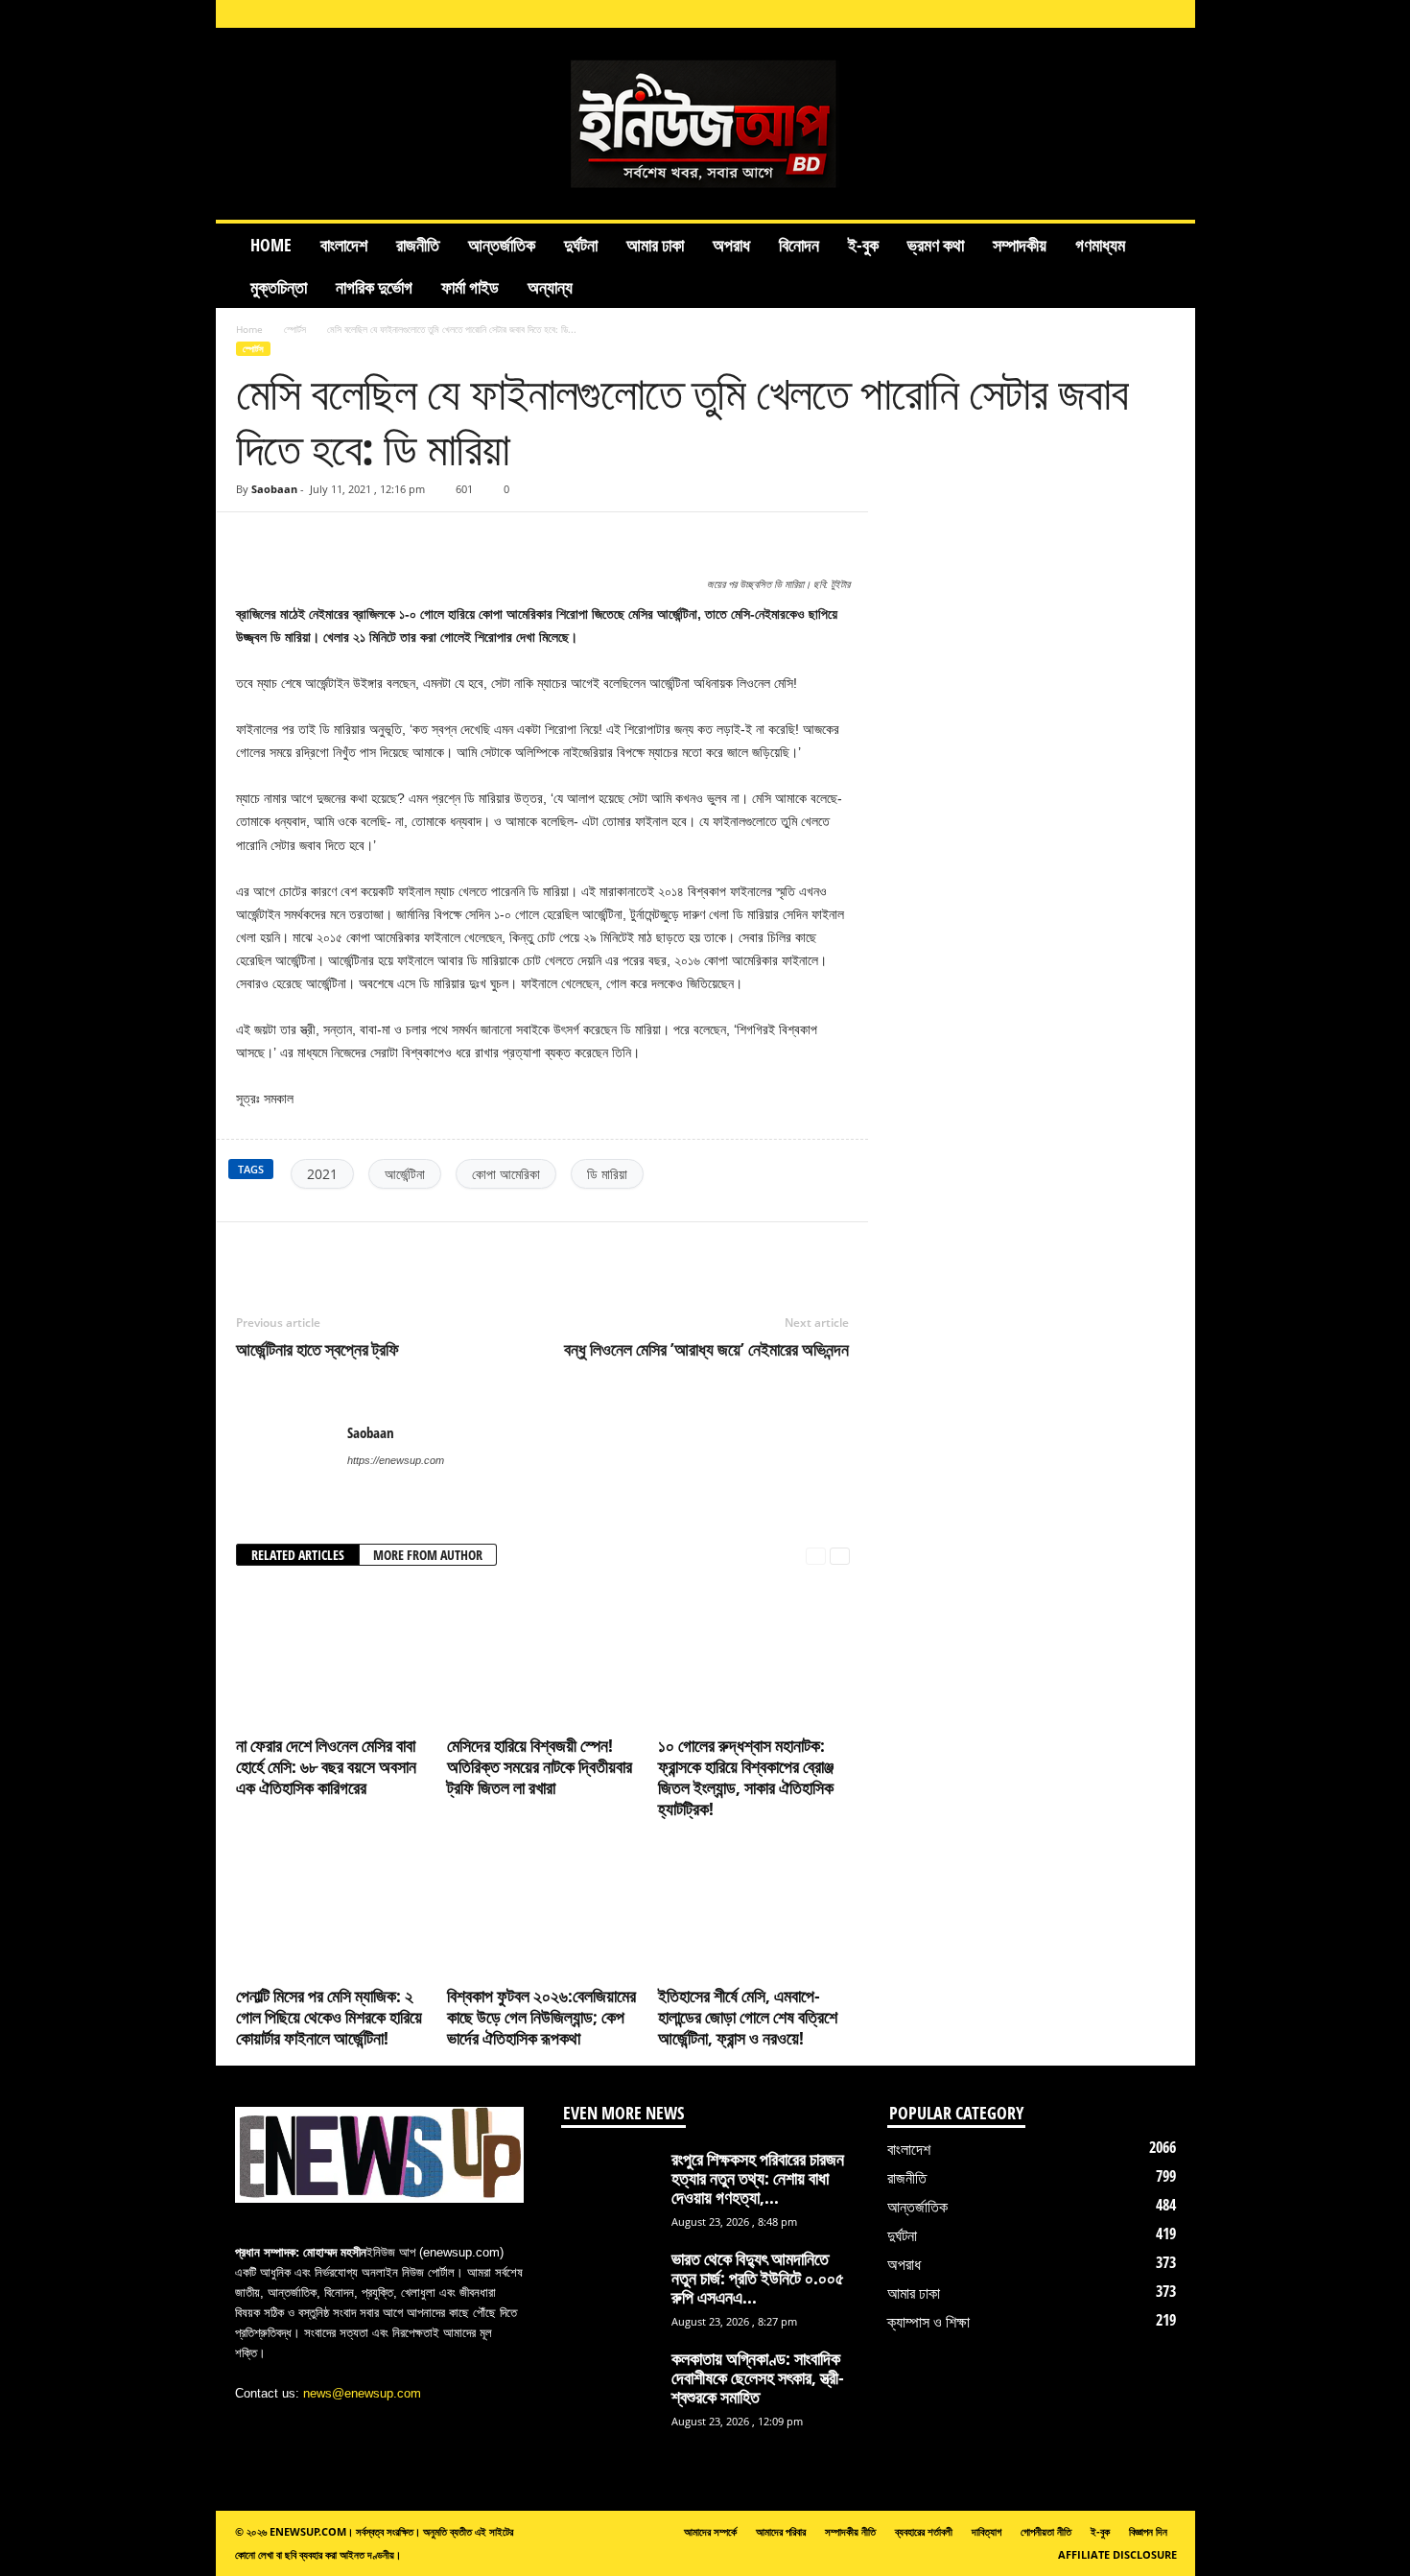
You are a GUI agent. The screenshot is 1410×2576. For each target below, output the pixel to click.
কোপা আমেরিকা (506, 1174)
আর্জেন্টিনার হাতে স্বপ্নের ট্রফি (317, 1349)
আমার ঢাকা (655, 245)
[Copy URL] (292, 541)
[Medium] (1110, 14)
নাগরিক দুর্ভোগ (374, 287)
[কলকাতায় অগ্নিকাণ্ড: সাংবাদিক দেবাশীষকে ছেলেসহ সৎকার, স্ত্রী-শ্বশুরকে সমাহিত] (609, 2385)
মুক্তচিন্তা (279, 287)
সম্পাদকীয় (1020, 245)
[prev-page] (816, 1556)
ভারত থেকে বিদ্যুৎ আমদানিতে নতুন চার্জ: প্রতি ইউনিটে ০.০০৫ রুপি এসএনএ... (758, 2278)
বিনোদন (799, 245)
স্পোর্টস (295, 329)
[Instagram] (1050, 14)
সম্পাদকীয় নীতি (850, 2531)
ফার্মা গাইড (470, 287)
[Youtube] (1169, 14)
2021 (322, 1174)
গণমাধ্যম (1100, 245)
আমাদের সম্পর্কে (710, 2531)
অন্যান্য (550, 287)
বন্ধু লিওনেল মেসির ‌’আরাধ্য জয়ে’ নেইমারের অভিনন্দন (706, 1349)
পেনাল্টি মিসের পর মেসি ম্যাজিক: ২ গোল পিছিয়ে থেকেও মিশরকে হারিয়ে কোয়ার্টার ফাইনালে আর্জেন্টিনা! (329, 2017)
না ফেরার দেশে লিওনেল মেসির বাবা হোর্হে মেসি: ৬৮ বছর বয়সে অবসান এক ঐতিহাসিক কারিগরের (326, 1766)
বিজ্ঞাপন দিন (1148, 2531)
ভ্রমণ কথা (936, 245)
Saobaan (274, 489)
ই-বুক (863, 245)
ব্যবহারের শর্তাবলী (924, 2531)
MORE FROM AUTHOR (428, 1555)
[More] (835, 541)
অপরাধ (731, 245)
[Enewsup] (705, 124)
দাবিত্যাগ (987, 2531)
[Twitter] (343, 1251)
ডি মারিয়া (607, 1174)
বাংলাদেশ (344, 245)
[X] (1140, 14)
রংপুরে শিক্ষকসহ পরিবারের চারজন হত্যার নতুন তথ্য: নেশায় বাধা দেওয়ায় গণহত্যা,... (758, 2178)
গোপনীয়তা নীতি (1046, 2531)
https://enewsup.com (396, 1460)
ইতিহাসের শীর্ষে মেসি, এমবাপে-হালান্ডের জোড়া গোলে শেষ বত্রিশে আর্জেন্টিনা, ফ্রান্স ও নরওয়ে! (748, 2017)
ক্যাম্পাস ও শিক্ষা (928, 2322)
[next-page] (840, 1556)
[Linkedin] (1080, 14)
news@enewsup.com (362, 2393)
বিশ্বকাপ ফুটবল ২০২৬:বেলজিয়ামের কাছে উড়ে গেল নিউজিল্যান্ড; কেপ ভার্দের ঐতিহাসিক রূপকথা (541, 2017)
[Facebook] (1021, 14)
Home (271, 245)
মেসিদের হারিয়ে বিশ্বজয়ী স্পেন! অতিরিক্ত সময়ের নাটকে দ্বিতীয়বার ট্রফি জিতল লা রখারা (540, 1766)
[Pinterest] (388, 1251)
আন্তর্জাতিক (502, 245)
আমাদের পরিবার (781, 2531)
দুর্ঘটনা (581, 245)
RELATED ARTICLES (298, 1555)
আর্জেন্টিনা (405, 1174)
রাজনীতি (418, 245)
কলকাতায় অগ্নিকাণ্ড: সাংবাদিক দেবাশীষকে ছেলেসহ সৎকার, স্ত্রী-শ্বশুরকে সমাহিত (758, 2377)
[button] (1166, 266)
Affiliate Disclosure (1117, 2554)
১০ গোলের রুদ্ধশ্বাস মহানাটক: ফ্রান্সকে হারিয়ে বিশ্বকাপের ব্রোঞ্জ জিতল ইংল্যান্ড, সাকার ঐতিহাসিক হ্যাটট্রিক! (746, 1777)
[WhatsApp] (432, 1251)
